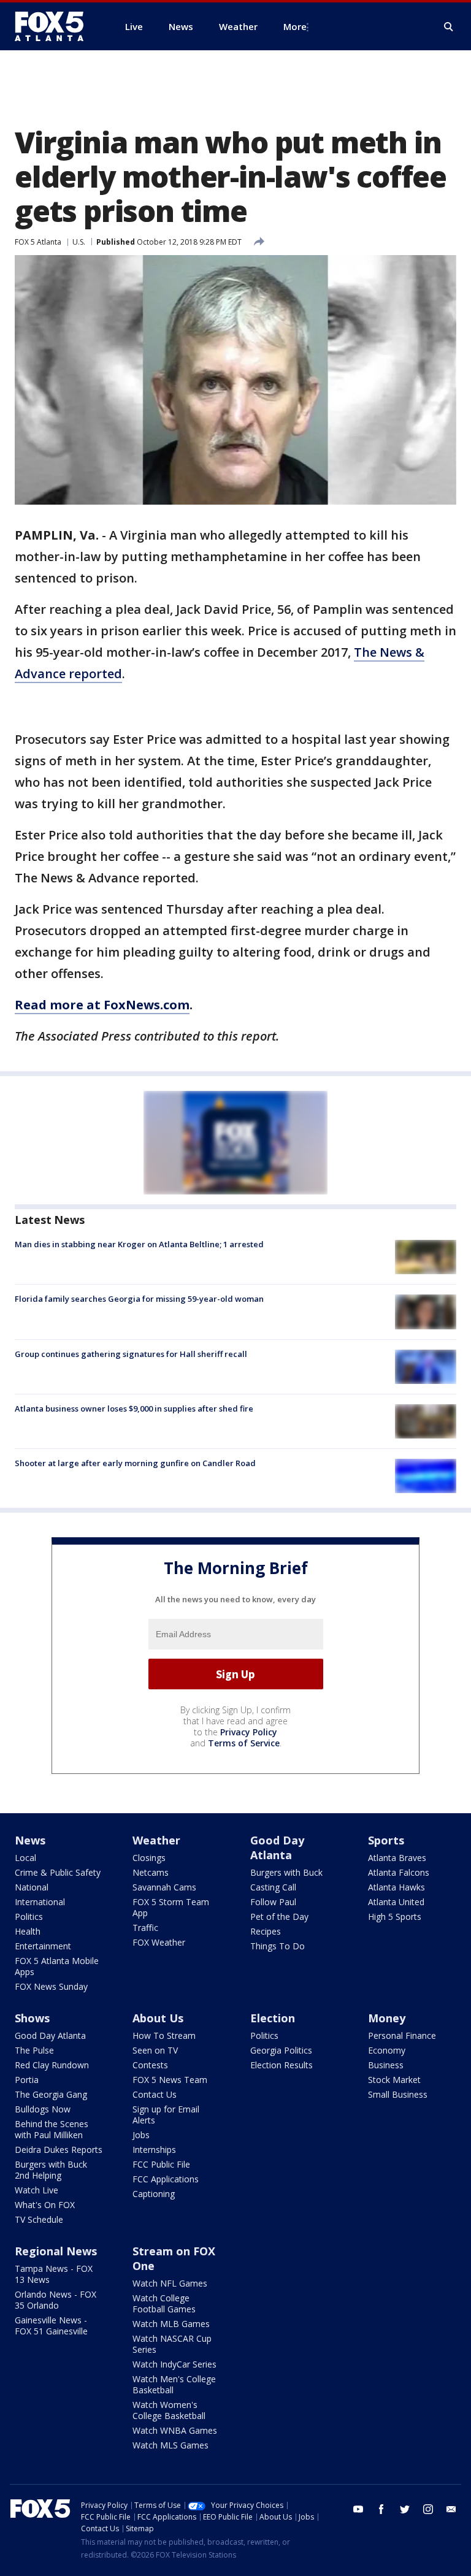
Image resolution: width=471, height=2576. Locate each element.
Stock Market (394, 2080)
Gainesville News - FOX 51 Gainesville (51, 2326)
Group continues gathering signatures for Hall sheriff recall (131, 1354)
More (295, 26)
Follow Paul (273, 1902)
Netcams (151, 1872)
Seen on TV (155, 2050)
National (32, 1887)
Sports (386, 1840)
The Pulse (34, 2050)
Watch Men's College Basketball (174, 2384)
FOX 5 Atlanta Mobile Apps (57, 1966)
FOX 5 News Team (170, 2080)
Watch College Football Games (164, 2303)
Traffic (145, 1928)
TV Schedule (39, 2219)
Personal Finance (402, 2035)
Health (28, 1931)
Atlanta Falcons (399, 1872)
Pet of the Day (279, 1917)
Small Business (398, 2094)
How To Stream (164, 2035)
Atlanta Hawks (396, 1887)
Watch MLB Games (171, 2324)
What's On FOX (45, 2205)
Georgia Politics (281, 2050)
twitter (405, 2509)
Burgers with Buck (286, 1872)
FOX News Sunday (51, 1986)
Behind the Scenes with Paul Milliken (52, 2129)
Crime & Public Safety (58, 1872)
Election (273, 2018)
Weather (156, 1840)
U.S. (79, 242)
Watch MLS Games (170, 2445)
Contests (150, 2065)
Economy (387, 2050)
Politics (29, 1917)
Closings (149, 1858)
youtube (358, 2509)
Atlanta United (396, 1902)
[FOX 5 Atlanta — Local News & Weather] (55, 26)
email (451, 2509)
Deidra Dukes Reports (59, 2150)
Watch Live (36, 2190)
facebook (381, 2509)
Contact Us (155, 2094)
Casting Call (273, 1887)
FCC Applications (166, 2179)
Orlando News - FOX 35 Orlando (56, 2300)
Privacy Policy (249, 1732)
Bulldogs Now (43, 2109)
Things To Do (278, 1946)
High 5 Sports (395, 1917)
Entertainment (43, 1946)
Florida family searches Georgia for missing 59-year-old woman (139, 1299)
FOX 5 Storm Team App (171, 1907)
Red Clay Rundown (52, 2065)
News (30, 1840)
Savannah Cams (164, 1887)
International (40, 1902)
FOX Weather (159, 1942)
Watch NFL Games (170, 2283)
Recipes (266, 1931)
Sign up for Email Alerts (166, 2115)
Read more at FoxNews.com (102, 1005)
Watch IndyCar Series (174, 2364)
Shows (32, 2018)
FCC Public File (161, 2164)
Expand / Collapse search (449, 27)
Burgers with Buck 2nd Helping (51, 2170)
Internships (154, 2150)
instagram (428, 2509)
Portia (27, 2080)
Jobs (141, 2135)
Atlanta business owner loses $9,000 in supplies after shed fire (134, 1408)
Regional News (56, 2251)
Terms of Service (244, 1743)
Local (25, 1858)
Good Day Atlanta (277, 1848)
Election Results (281, 2065)
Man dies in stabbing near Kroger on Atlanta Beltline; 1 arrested (139, 1244)
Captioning (154, 2194)
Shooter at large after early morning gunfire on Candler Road (135, 1463)
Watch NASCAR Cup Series (172, 2344)
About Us (158, 2018)
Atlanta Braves (397, 1858)
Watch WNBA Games (175, 2430)
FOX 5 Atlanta (38, 242)
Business (386, 2065)
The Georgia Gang (51, 2094)
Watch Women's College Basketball (169, 2410)
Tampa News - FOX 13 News (54, 2274)
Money (387, 2018)
